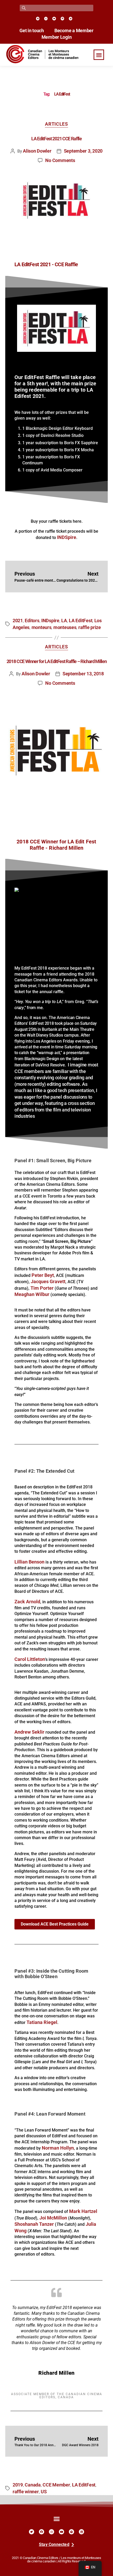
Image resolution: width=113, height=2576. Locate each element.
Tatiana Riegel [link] (42, 2022)
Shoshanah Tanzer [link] (34, 2224)
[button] (99, 55)
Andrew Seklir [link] (29, 1732)
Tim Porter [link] (42, 1288)
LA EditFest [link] (81, 621)
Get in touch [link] (32, 31)
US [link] (44, 2492)
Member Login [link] (57, 37)
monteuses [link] (65, 627)
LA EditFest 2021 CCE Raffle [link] (56, 139)
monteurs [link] (42, 627)
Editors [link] (32, 621)
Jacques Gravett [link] (48, 1282)
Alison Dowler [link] (37, 151)
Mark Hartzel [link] (83, 2211)
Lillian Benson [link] (29, 1562)
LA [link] (64, 621)
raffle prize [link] (90, 627)
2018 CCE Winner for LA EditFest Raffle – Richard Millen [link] (57, 661)
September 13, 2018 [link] (83, 674)
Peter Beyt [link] (43, 1275)
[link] (38, 18)
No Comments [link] (60, 160)
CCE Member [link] (56, 2485)
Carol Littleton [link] (30, 1659)
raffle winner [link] (26, 2492)
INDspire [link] (50, 621)
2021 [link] (18, 621)
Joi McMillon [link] (53, 2218)
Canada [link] (33, 2485)
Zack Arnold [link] (27, 1602)
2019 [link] (18, 2485)
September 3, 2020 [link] (83, 151)
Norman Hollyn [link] (58, 2148)
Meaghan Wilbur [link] (32, 1294)
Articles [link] (56, 124)
